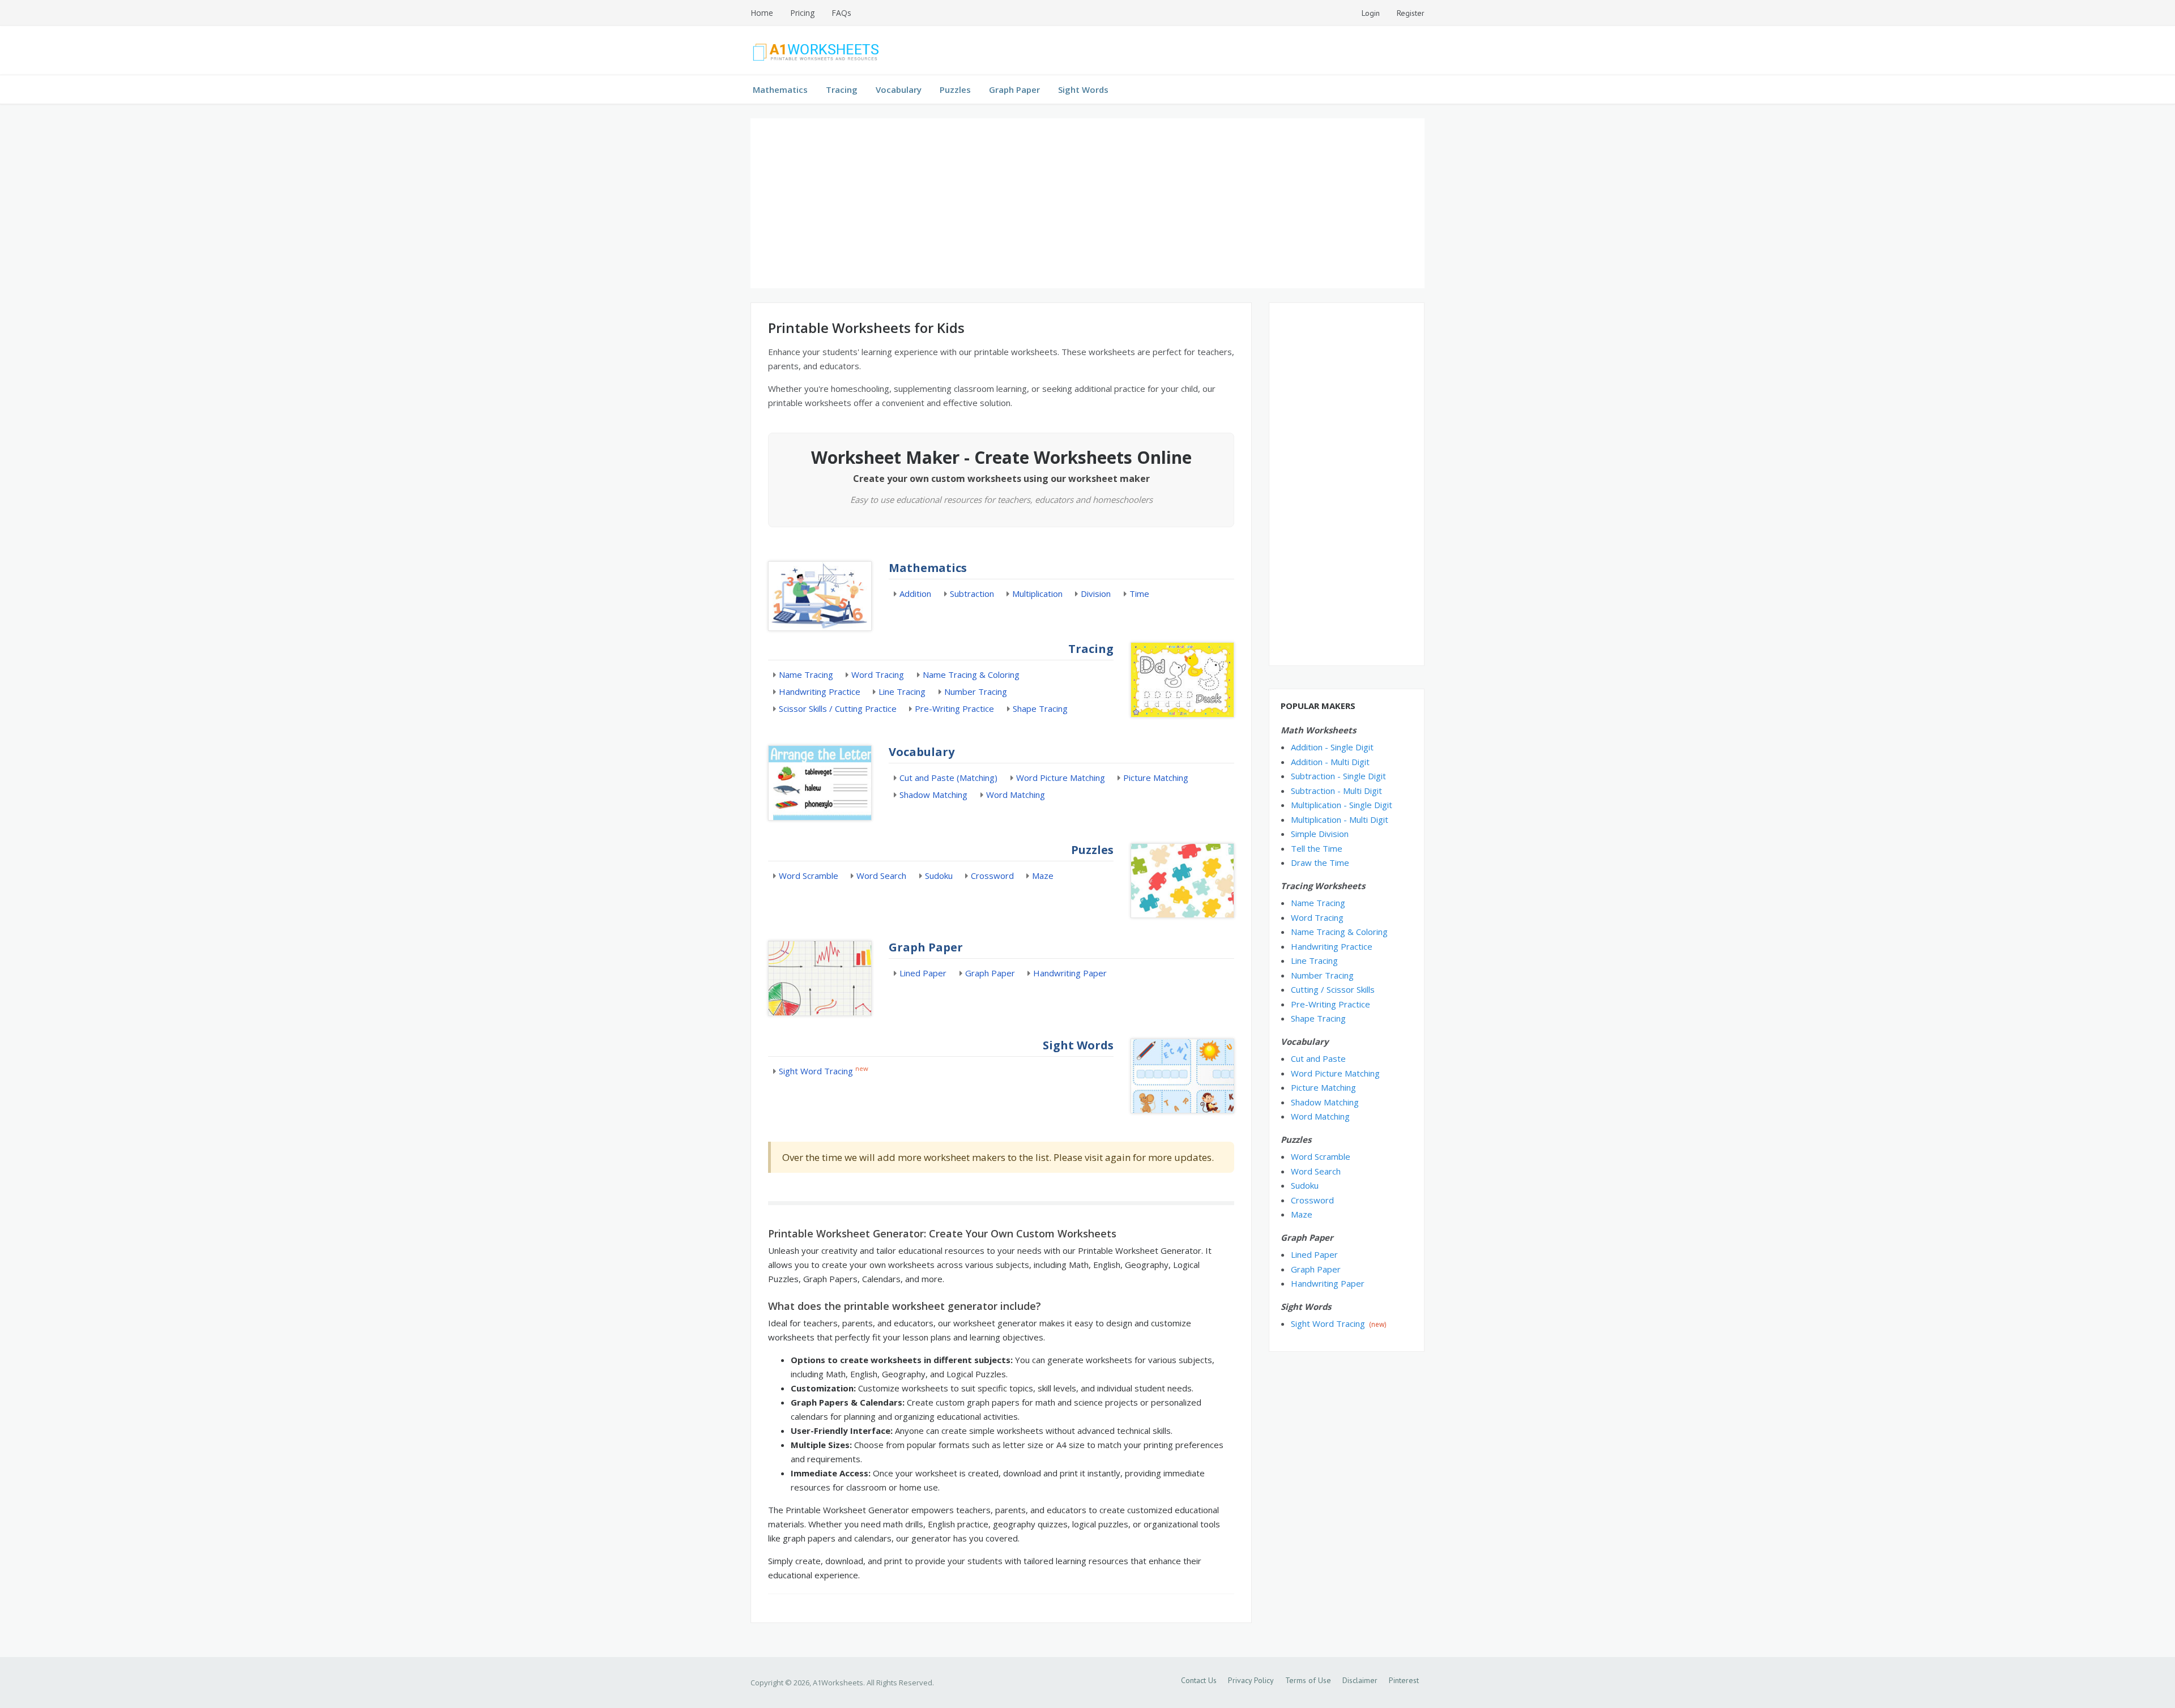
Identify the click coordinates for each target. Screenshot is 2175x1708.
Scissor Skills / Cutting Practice (838, 708)
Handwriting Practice (820, 691)
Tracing (842, 89)
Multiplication (1037, 593)
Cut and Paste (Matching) (948, 778)
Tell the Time (1317, 848)
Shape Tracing (1040, 708)
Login (1371, 13)
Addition (915, 593)
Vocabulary (899, 89)
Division (1096, 593)
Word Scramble (809, 876)
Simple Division (1320, 834)
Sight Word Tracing (816, 1071)
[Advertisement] (1087, 203)
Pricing (802, 13)
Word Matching (1016, 795)
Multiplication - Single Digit (1342, 805)
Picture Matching (1156, 778)
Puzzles (955, 89)
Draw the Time (1320, 862)
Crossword (992, 876)
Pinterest (1404, 1680)
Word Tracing (878, 674)
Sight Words (1083, 89)
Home (762, 13)
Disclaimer (1360, 1680)
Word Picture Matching (1061, 778)
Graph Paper (1014, 89)
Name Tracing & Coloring (971, 674)
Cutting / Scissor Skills (1333, 989)
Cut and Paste (1318, 1058)
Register (1411, 13)
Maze (1043, 876)
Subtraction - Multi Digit (1336, 791)
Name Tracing (806, 674)
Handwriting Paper (1070, 973)
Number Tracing (976, 691)
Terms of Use (1308, 1680)
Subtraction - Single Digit (1338, 776)
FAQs (841, 13)
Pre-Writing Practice (954, 708)
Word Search (881, 876)
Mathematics (780, 89)
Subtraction (972, 593)
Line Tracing (902, 691)
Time (1139, 593)
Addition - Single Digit (1332, 747)
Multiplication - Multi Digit (1340, 819)
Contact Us (1199, 1680)
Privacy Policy (1251, 1680)
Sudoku (939, 876)
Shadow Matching (933, 795)
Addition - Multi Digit (1330, 762)
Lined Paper (923, 973)
